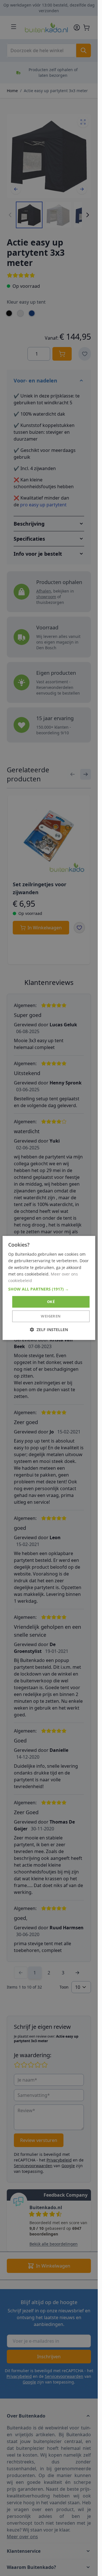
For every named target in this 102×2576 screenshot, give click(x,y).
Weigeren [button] (51, 1316)
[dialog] (49, 1288)
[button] (49, 1289)
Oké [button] (51, 1302)
